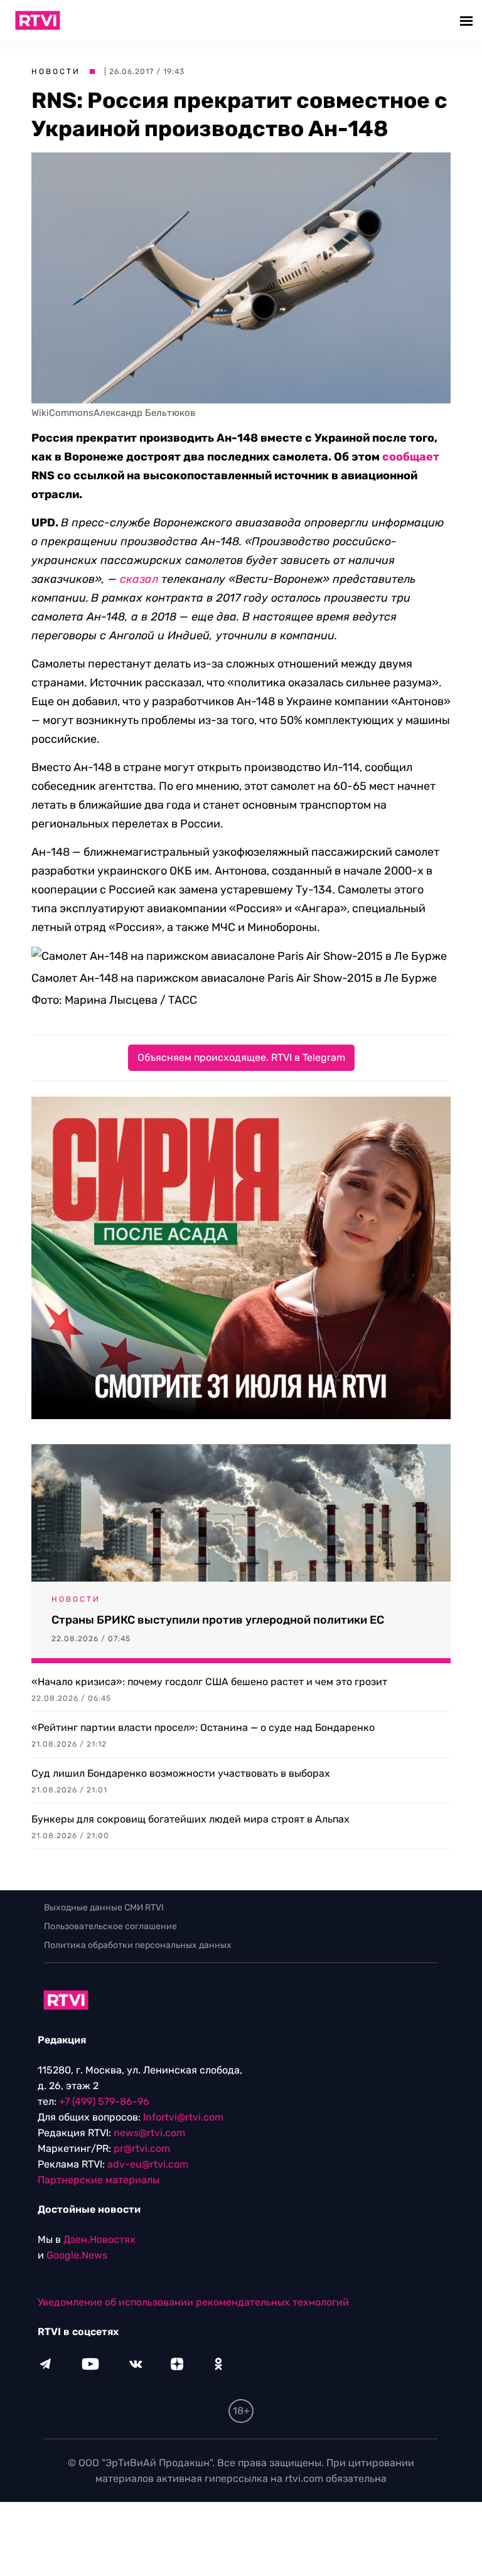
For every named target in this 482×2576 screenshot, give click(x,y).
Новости (56, 72)
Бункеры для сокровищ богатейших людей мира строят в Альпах (190, 1819)
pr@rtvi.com (142, 2148)
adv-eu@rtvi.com (148, 2164)
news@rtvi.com (149, 2133)
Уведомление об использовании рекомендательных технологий (193, 2302)
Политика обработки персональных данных (138, 1945)
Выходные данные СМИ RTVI (104, 1908)
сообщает (411, 457)
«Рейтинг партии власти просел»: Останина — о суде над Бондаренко (203, 1727)
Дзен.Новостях (99, 2239)
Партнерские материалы (99, 2180)
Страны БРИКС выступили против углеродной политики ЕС (218, 1620)
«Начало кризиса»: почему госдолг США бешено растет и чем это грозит (209, 1682)
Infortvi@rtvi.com (183, 2117)
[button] (468, 20)
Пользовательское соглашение (110, 1926)
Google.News (77, 2255)
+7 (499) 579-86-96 (104, 2101)
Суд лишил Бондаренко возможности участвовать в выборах (181, 1773)
